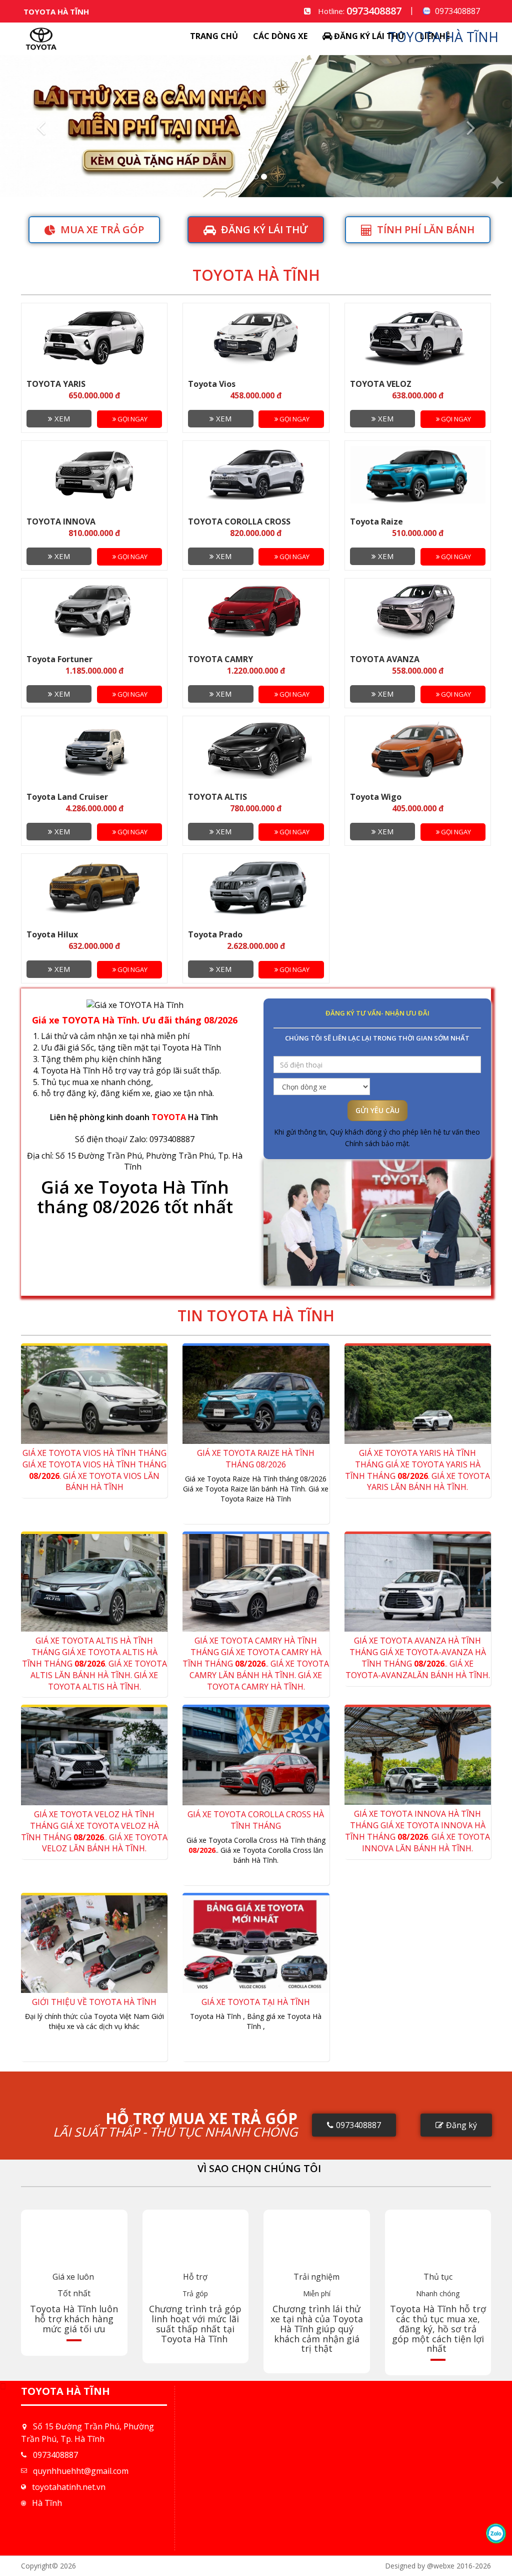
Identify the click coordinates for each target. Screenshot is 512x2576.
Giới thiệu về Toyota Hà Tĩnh (94, 2002)
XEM (61, 418)
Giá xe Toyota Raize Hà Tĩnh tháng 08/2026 (256, 1459)
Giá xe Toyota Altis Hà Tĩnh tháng (94, 1663)
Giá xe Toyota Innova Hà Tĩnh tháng (417, 1831)
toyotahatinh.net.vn (69, 2487)
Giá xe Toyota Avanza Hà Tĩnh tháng (418, 1658)
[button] (38, 126)
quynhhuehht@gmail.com (81, 2471)
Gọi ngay (132, 419)
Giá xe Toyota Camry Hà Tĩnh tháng (256, 1663)
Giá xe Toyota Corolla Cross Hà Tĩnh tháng (256, 1820)
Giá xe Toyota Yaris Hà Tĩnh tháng (417, 1470)
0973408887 (374, 11)
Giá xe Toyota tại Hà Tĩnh (256, 2002)
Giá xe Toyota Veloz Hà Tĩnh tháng (94, 1832)
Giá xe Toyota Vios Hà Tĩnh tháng (94, 1470)
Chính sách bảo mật (377, 1143)
